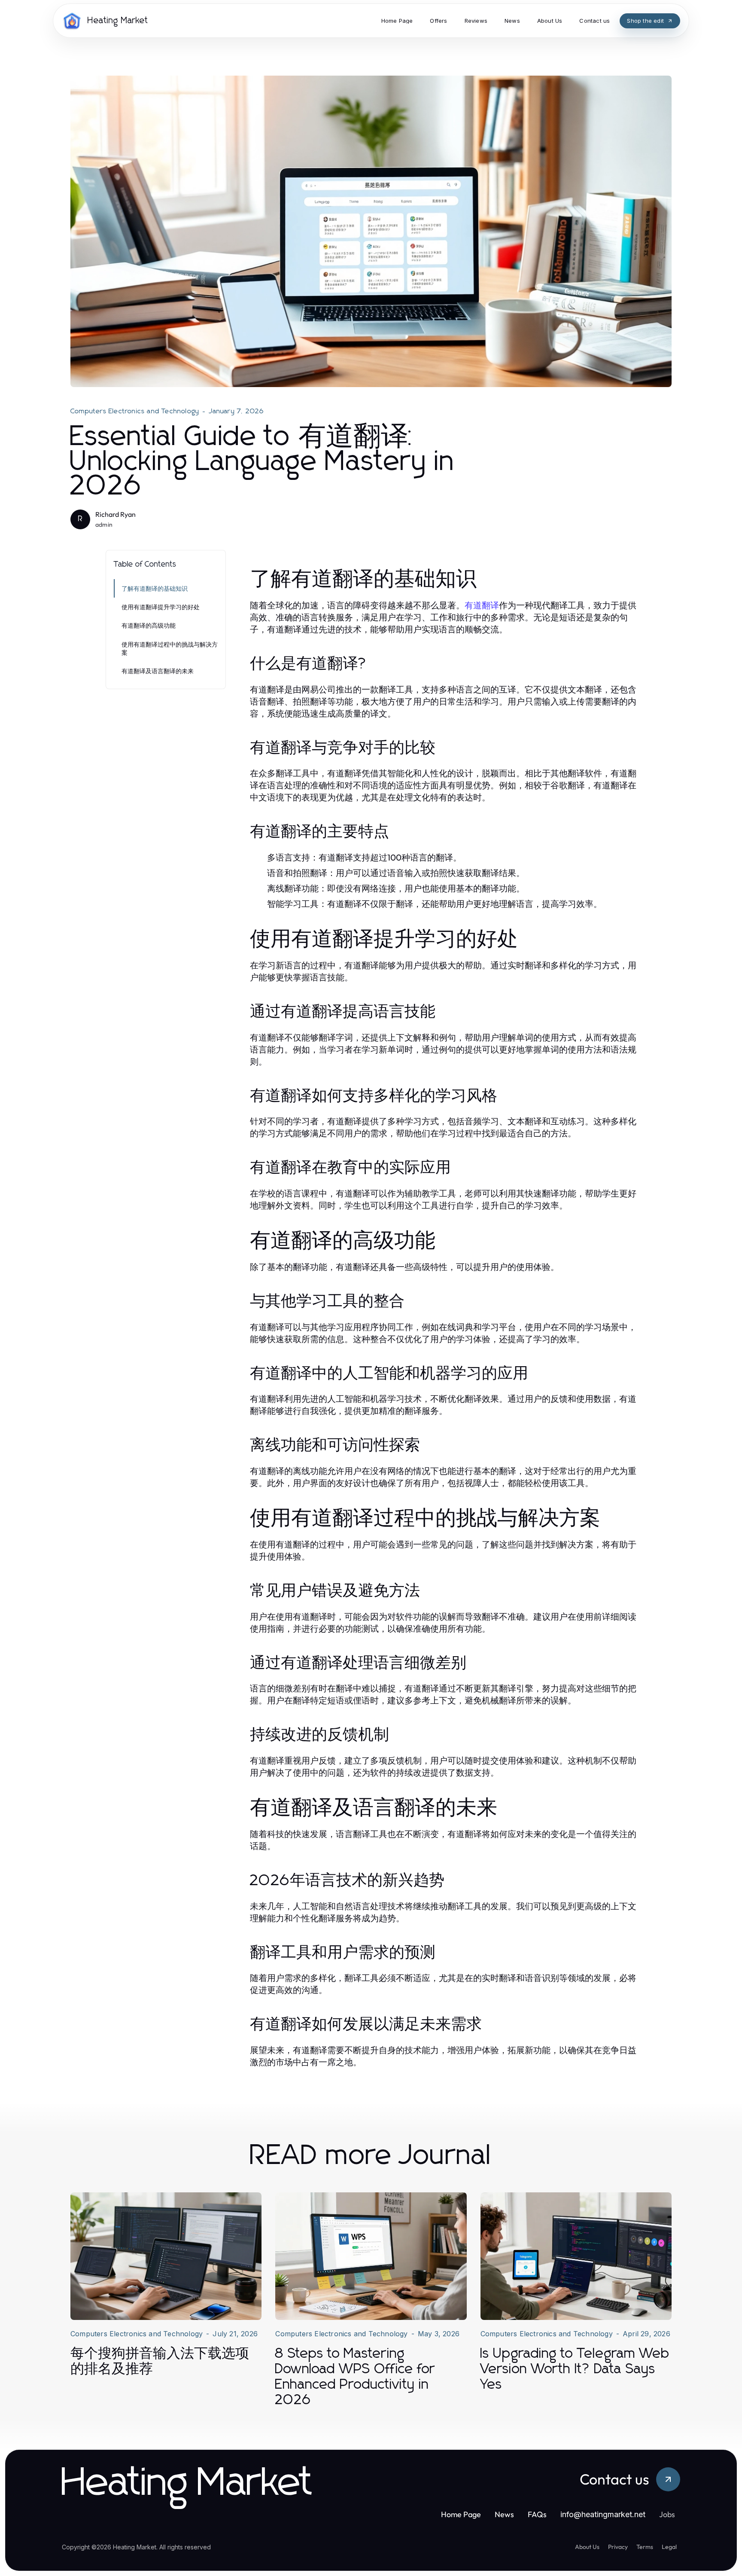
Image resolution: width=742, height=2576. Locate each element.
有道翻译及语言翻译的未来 (158, 671)
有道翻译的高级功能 (149, 625)
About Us (587, 2547)
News (504, 2514)
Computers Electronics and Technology (135, 411)
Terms (645, 2547)
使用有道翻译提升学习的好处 (161, 607)
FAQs (537, 2514)
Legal (669, 2547)
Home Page (461, 2514)
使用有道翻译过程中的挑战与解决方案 (170, 648)
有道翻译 (482, 605)
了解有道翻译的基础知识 (155, 588)
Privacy (618, 2547)
